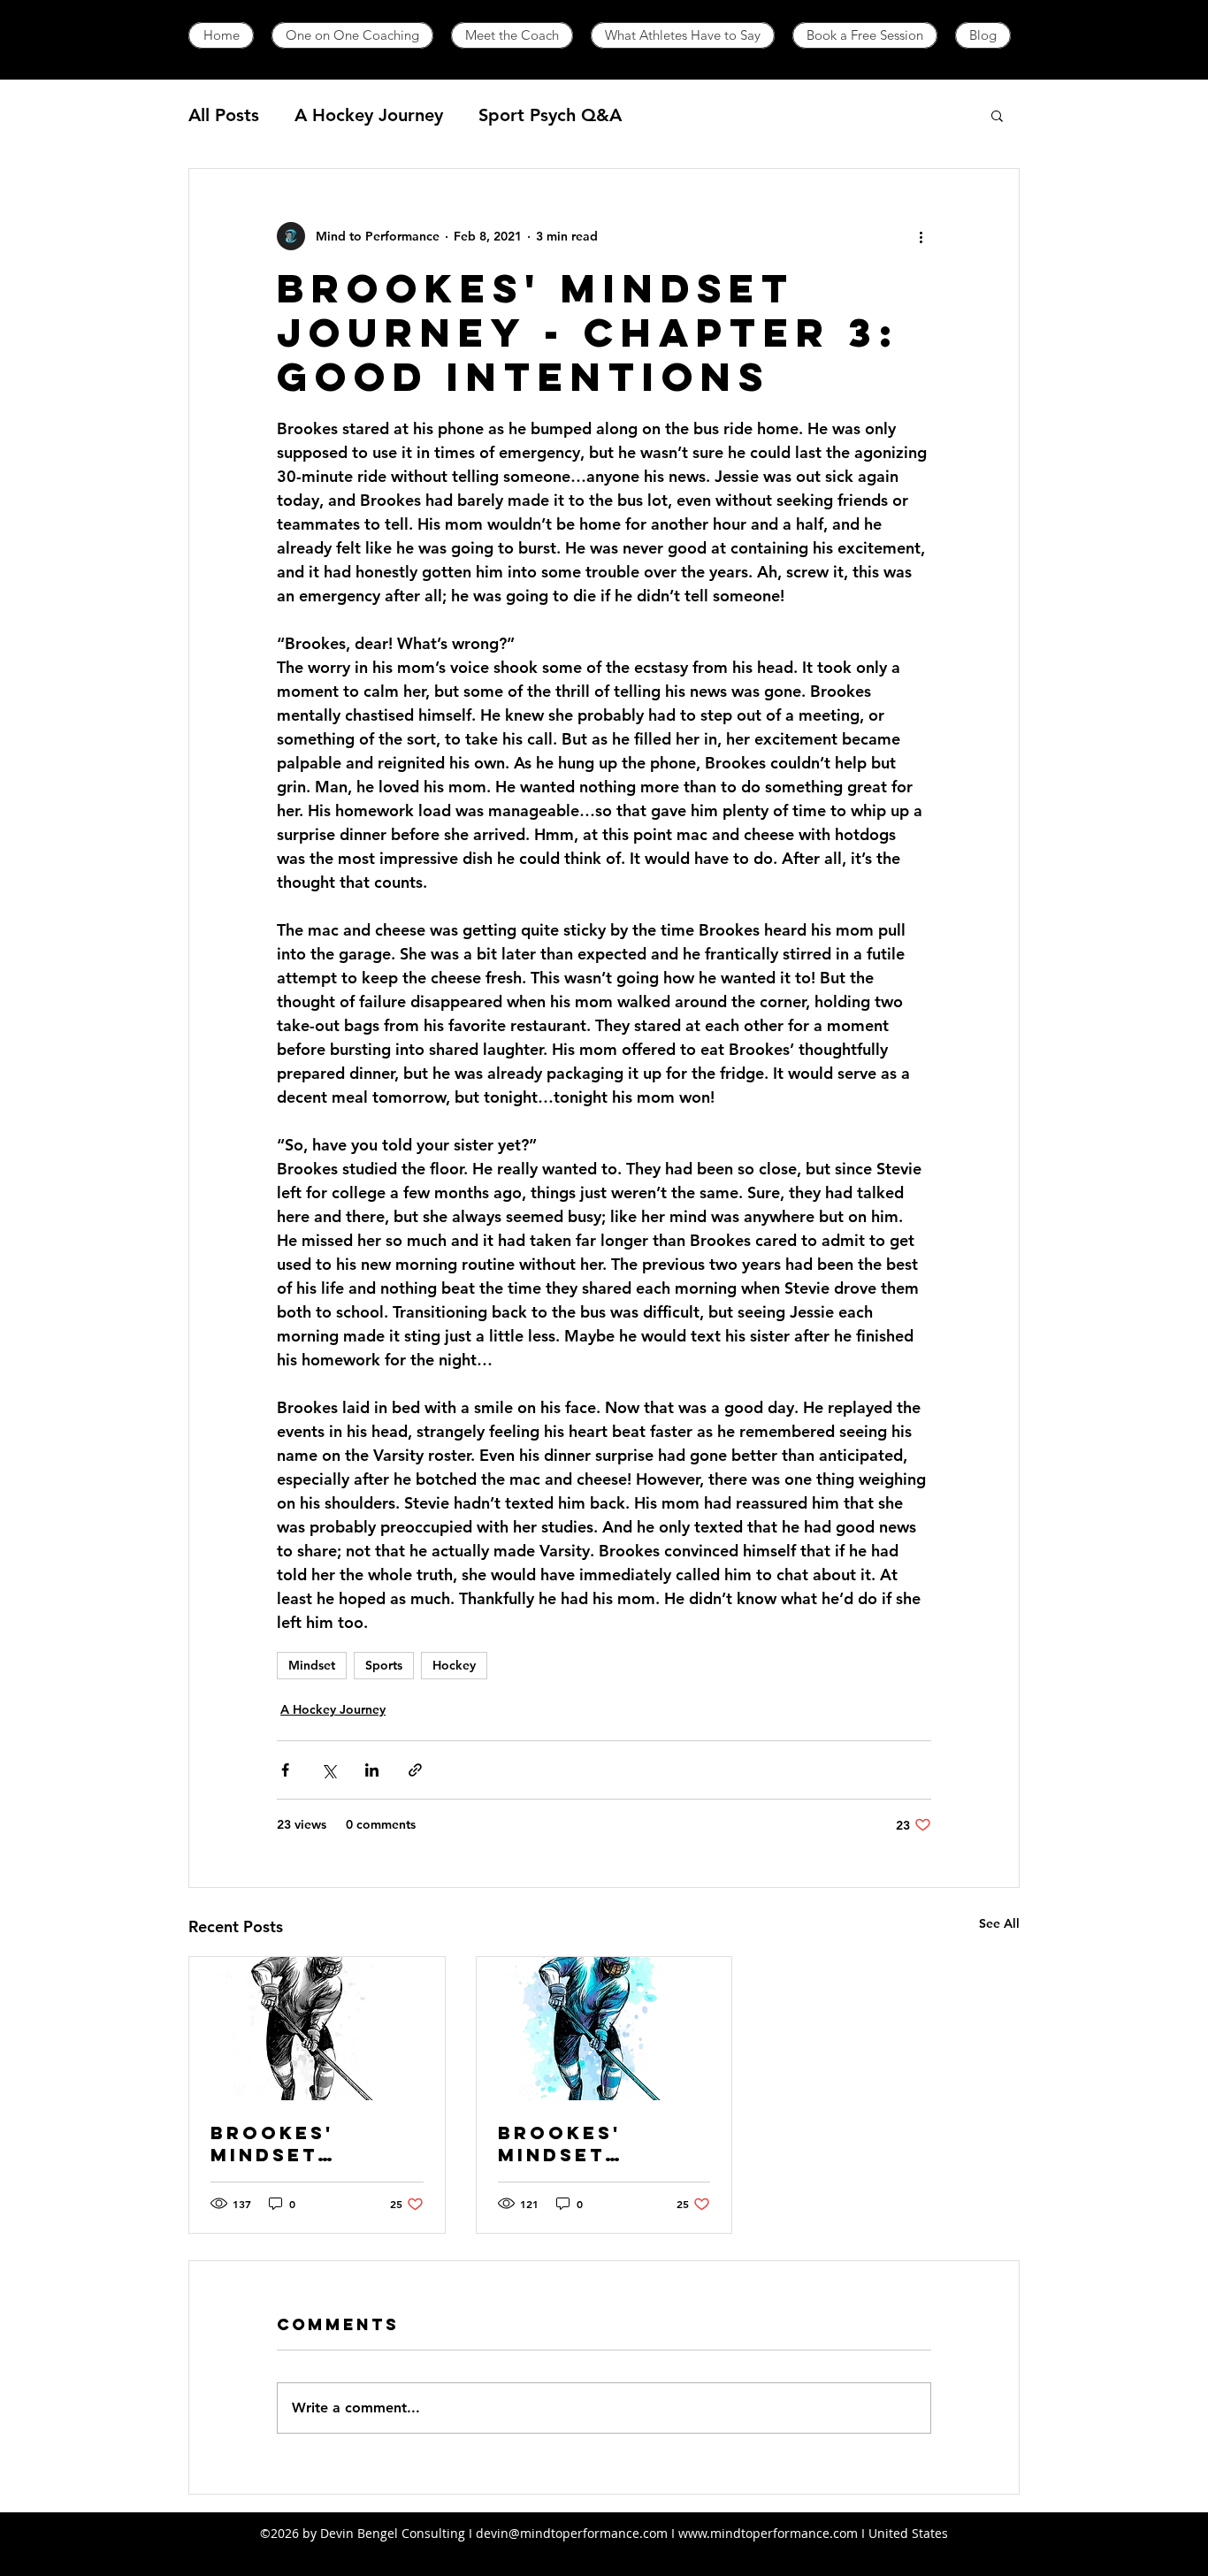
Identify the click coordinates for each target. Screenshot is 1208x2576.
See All (999, 1923)
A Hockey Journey (369, 115)
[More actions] (921, 236)
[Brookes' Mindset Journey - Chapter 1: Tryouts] (604, 2029)
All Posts (224, 115)
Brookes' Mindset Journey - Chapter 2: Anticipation (296, 2144)
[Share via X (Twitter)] (329, 1770)
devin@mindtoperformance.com (572, 2533)
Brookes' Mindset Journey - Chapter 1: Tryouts (568, 2144)
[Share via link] (415, 1770)
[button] (997, 115)
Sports (384, 1665)
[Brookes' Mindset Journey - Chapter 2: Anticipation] (317, 2029)
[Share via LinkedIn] (372, 1770)
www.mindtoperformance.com (768, 2533)
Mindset (312, 1665)
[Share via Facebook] (285, 1770)
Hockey (454, 1665)
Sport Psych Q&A (550, 115)
